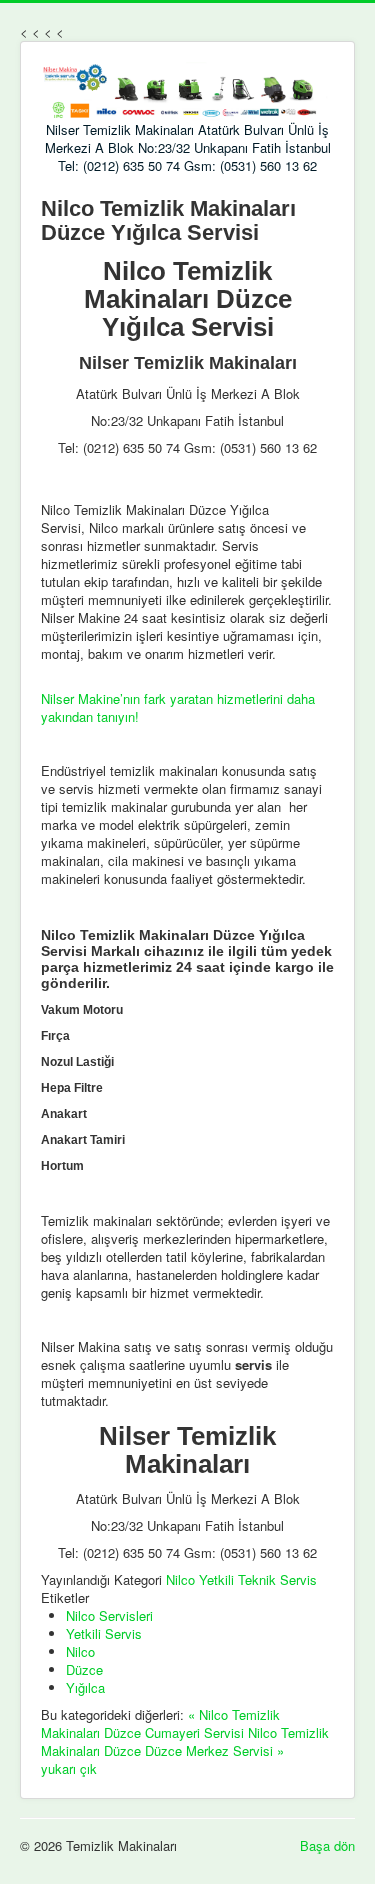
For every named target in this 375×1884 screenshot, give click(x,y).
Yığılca (85, 1687)
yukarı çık (69, 1768)
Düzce (84, 1669)
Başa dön (327, 1845)
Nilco (80, 1651)
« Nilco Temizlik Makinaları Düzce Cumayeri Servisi (160, 1723)
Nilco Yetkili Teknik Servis (241, 1579)
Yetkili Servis (104, 1633)
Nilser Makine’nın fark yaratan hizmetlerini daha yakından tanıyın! (178, 707)
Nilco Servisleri (109, 1615)
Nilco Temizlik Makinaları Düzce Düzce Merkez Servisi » (185, 1741)
